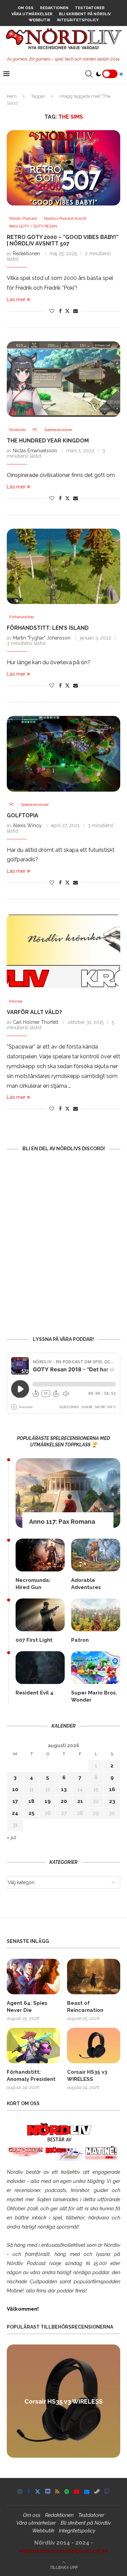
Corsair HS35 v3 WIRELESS (87, 2076)
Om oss (26, 8)
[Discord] (48, 2491)
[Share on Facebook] (60, 311)
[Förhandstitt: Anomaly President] (33, 2045)
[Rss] (57, 2491)
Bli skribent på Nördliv (85, 14)
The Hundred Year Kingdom (48, 441)
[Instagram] (20, 2491)
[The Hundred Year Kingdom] (63, 379)
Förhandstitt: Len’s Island (48, 628)
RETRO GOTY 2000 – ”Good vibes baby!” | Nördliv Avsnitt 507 (63, 240)
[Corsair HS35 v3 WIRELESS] (94, 2045)
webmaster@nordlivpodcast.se (63, 2551)
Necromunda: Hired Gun (33, 1584)
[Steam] (97, 2491)
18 (31, 1801)
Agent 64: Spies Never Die (27, 2007)
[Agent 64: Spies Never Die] (33, 1977)
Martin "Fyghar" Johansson (42, 638)
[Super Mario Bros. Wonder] (96, 1668)
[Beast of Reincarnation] (94, 1977)
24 (15, 1813)
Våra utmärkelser (32, 14)
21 (80, 1801)
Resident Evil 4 (35, 1693)
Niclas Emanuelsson (35, 451)
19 (48, 1801)
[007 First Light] (40, 1615)
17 (15, 1801)
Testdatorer (90, 8)
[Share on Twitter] (67, 311)
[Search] (89, 74)
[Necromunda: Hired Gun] (40, 1555)
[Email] (87, 2491)
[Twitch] (107, 2491)
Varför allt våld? (34, 1012)
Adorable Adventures (86, 1584)
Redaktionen (54, 8)
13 (64, 1789)
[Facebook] (29, 2491)
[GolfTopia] (63, 754)
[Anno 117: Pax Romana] (68, 1493)
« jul (12, 1837)
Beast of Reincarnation (85, 2007)
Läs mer (16, 299)
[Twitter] (38, 2491)
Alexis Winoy (27, 825)
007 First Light (34, 1640)
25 (31, 1813)
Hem (12, 96)
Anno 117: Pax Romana (62, 1522)
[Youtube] (77, 2491)
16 (112, 1789)
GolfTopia (23, 815)
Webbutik (40, 20)
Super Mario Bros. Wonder (94, 1696)
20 (64, 1801)
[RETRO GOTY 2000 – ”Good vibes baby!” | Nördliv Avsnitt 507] (63, 168)
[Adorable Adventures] (96, 1555)
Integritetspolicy (78, 20)
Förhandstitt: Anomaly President (31, 2076)
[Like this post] (52, 311)
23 (112, 1801)
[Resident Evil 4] (40, 1668)
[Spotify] (67, 2491)
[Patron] (96, 1615)
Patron (80, 1640)
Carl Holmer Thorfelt (36, 1022)
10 (15, 1789)
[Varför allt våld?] (63, 951)
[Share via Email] (76, 311)
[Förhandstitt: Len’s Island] (63, 566)
